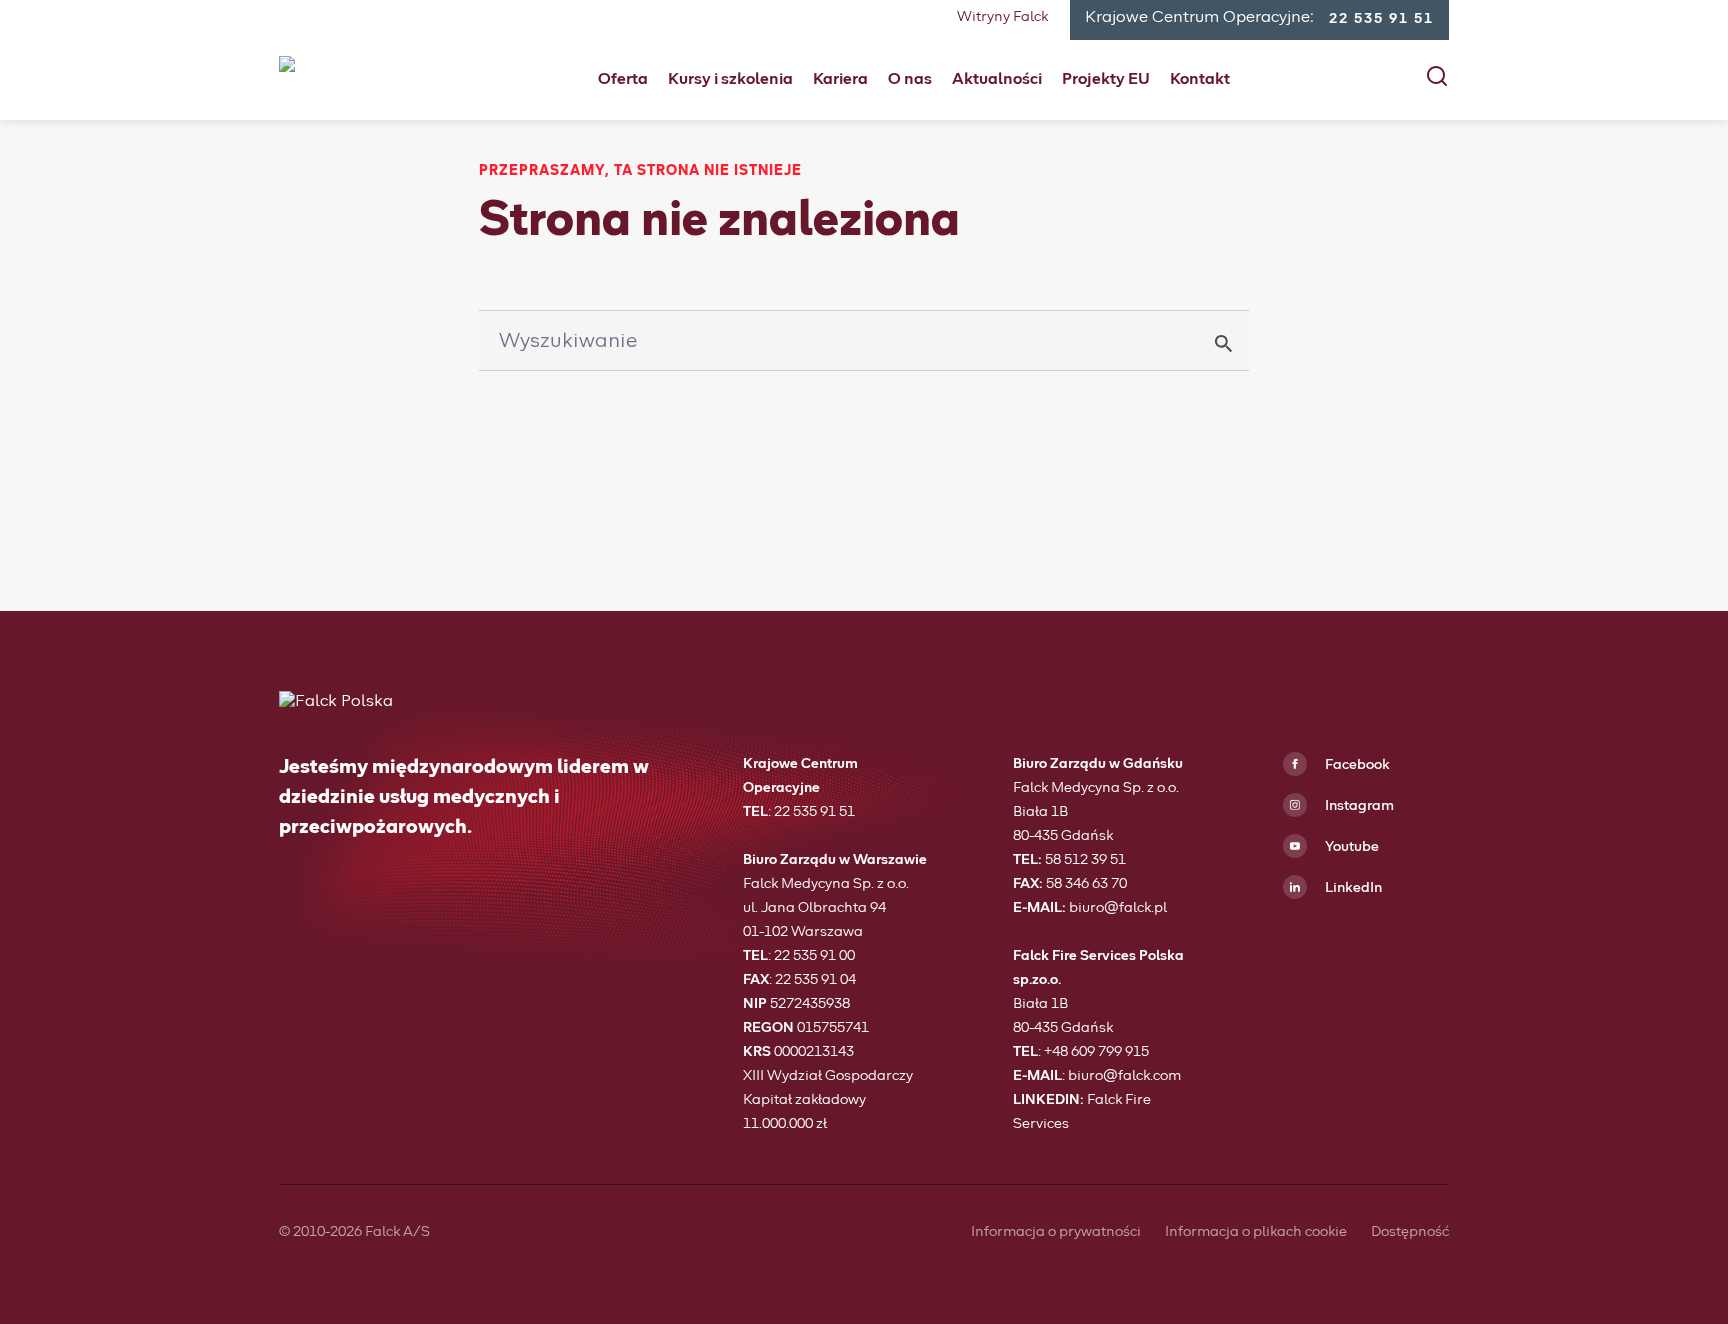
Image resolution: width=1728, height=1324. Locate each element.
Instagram (1358, 806)
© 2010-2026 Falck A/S (354, 1232)
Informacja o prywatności (1056, 1232)
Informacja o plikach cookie (1256, 1232)
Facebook (1356, 765)
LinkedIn (1352, 888)
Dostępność (1410, 1232)
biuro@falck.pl (1118, 908)
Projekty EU (1106, 79)
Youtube (1350, 847)
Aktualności (997, 79)
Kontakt (1200, 79)
